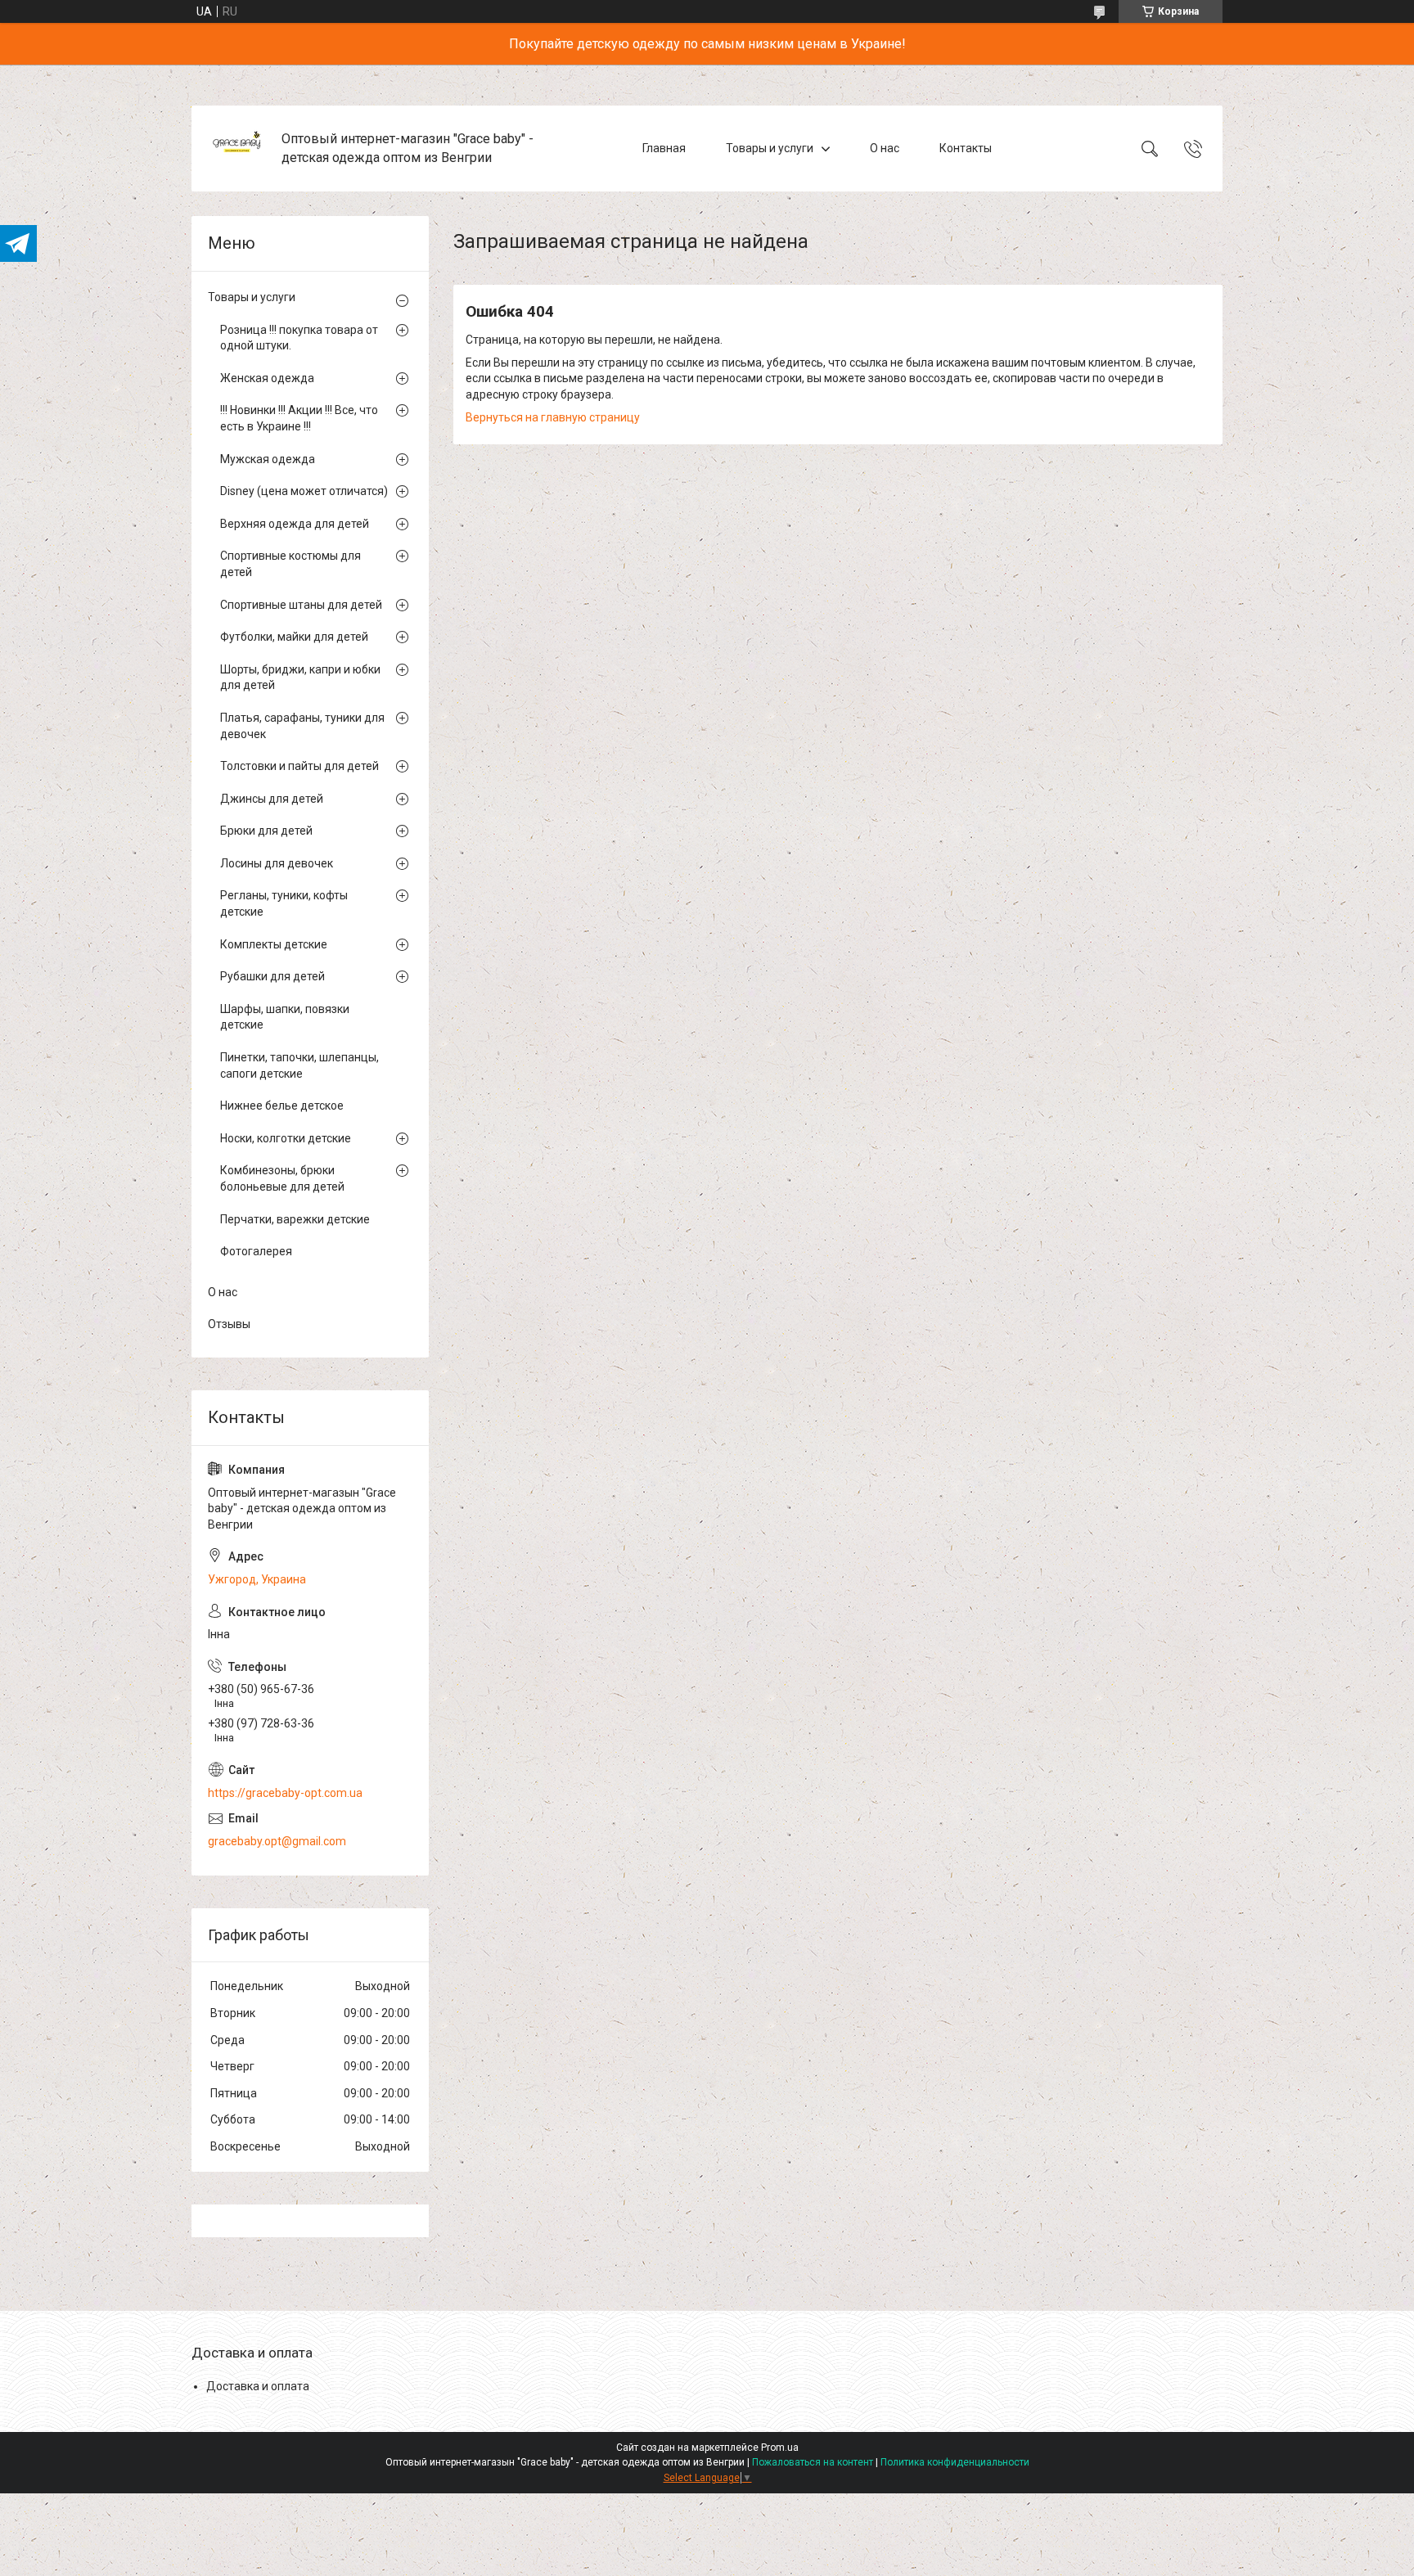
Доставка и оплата (258, 2386)
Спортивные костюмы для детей (290, 564)
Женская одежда (267, 378)
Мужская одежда (268, 459)
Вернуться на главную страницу (553, 417)
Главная (664, 148)
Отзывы (229, 1324)
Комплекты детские (274, 944)
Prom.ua (780, 2448)
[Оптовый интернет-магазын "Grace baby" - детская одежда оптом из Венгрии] (239, 149)
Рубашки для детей (272, 976)
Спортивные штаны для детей (301, 605)
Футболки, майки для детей (294, 637)
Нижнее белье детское (282, 1106)
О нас (885, 148)
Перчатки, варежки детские (295, 1219)
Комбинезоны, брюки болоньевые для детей (282, 1178)
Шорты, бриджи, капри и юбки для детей (300, 678)
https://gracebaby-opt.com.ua (285, 1793)
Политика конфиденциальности (955, 2462)
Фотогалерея (256, 1251)
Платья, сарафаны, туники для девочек (302, 726)
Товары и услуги (770, 148)
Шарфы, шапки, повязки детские (285, 1017)
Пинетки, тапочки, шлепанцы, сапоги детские (299, 1065)
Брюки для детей (266, 831)
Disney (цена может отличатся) (304, 491)
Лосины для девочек (277, 863)
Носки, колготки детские (286, 1138)
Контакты (966, 148)
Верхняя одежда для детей (295, 524)
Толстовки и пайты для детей (299, 766)
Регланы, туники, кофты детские (284, 903)
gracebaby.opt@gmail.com (277, 1841)
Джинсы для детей (272, 799)
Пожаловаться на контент (813, 2462)
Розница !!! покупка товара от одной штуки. (299, 338)
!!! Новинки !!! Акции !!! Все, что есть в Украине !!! (299, 418)
